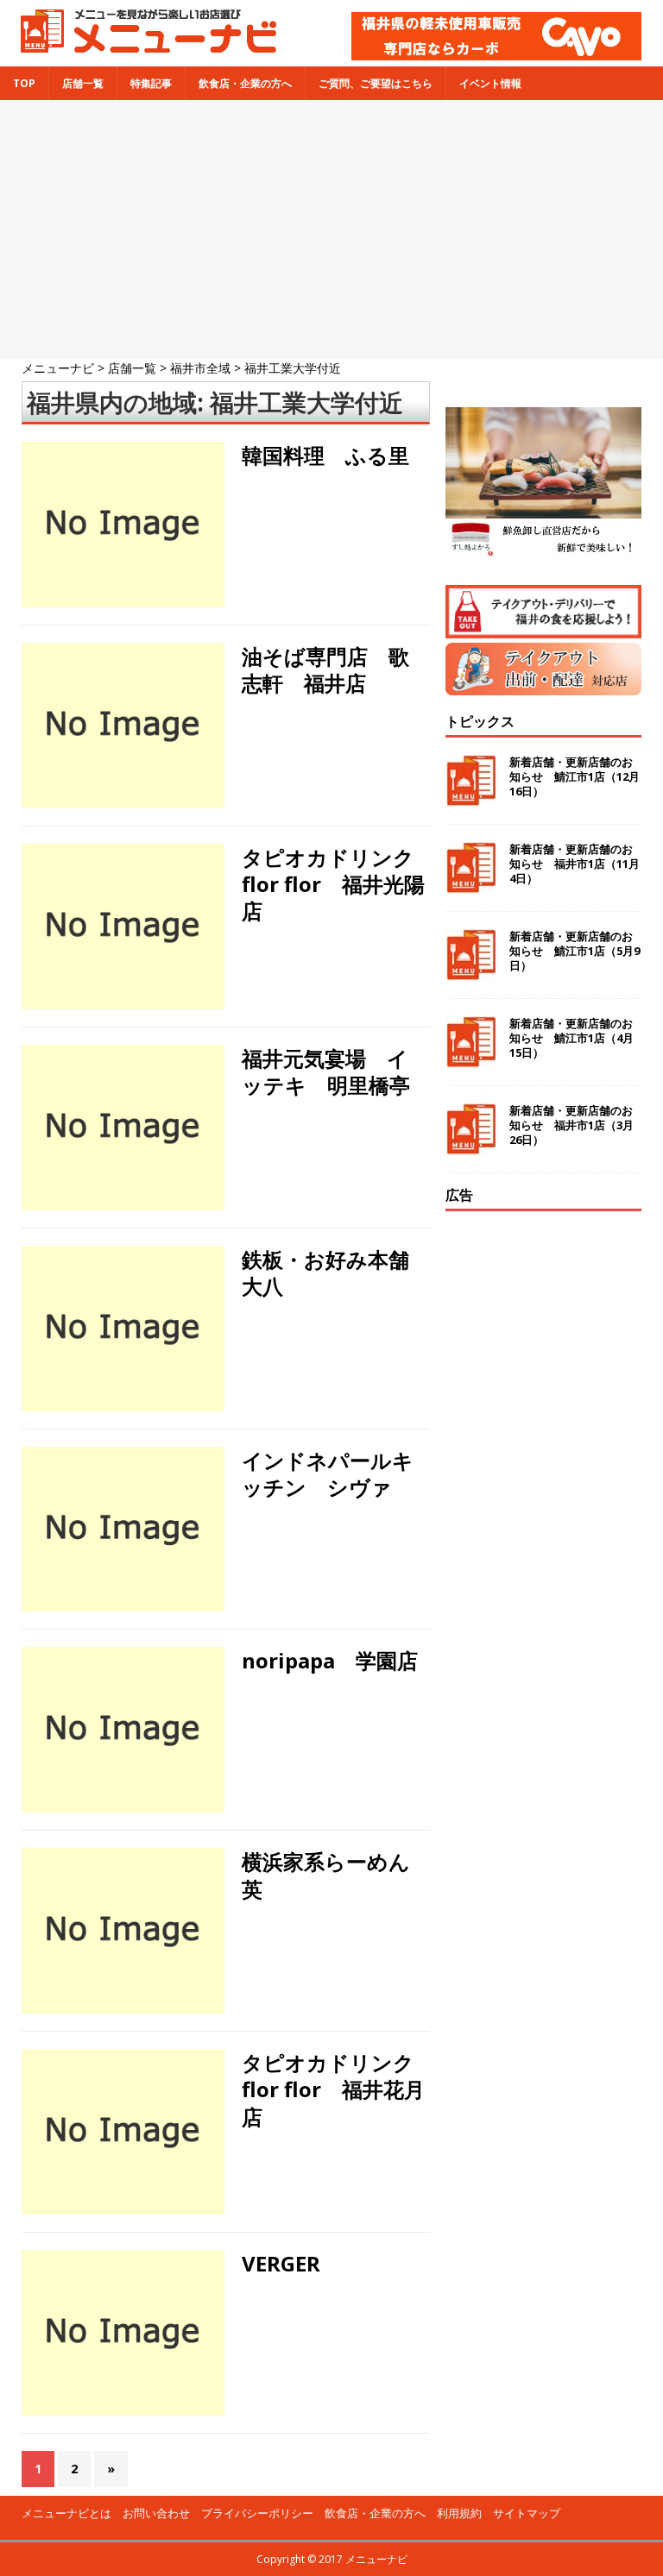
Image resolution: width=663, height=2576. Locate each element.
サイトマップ (527, 2513)
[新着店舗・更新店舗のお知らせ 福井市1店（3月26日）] (471, 1145)
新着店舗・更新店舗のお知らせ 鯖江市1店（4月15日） (571, 1038)
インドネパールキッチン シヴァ (328, 1473)
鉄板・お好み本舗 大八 (336, 1272)
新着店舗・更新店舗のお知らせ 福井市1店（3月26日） (571, 1125)
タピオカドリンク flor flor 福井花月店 (338, 2089)
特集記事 (151, 83)
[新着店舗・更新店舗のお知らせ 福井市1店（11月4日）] (471, 884)
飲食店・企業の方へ (245, 83)
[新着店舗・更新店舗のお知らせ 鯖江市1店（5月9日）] (471, 971)
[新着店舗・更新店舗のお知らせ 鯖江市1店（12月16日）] (471, 797)
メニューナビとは (66, 2513)
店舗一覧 (83, 83)
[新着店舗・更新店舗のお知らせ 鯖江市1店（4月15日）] (471, 1058)
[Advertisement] (331, 229)
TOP (24, 83)
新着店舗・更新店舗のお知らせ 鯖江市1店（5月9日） (575, 951)
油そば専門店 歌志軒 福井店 (325, 669)
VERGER (281, 2263)
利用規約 (459, 2513)
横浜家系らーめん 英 (336, 1875)
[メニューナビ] (143, 46)
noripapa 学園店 (330, 1660)
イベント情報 (490, 83)
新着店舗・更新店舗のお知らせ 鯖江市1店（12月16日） (575, 776)
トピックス (480, 721)
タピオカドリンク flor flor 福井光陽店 (338, 884)
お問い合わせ (156, 2513)
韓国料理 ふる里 (325, 455)
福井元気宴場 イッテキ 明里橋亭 (326, 1071)
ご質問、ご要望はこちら (376, 83)
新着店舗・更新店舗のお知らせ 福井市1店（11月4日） (575, 864)
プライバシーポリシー (257, 2513)
